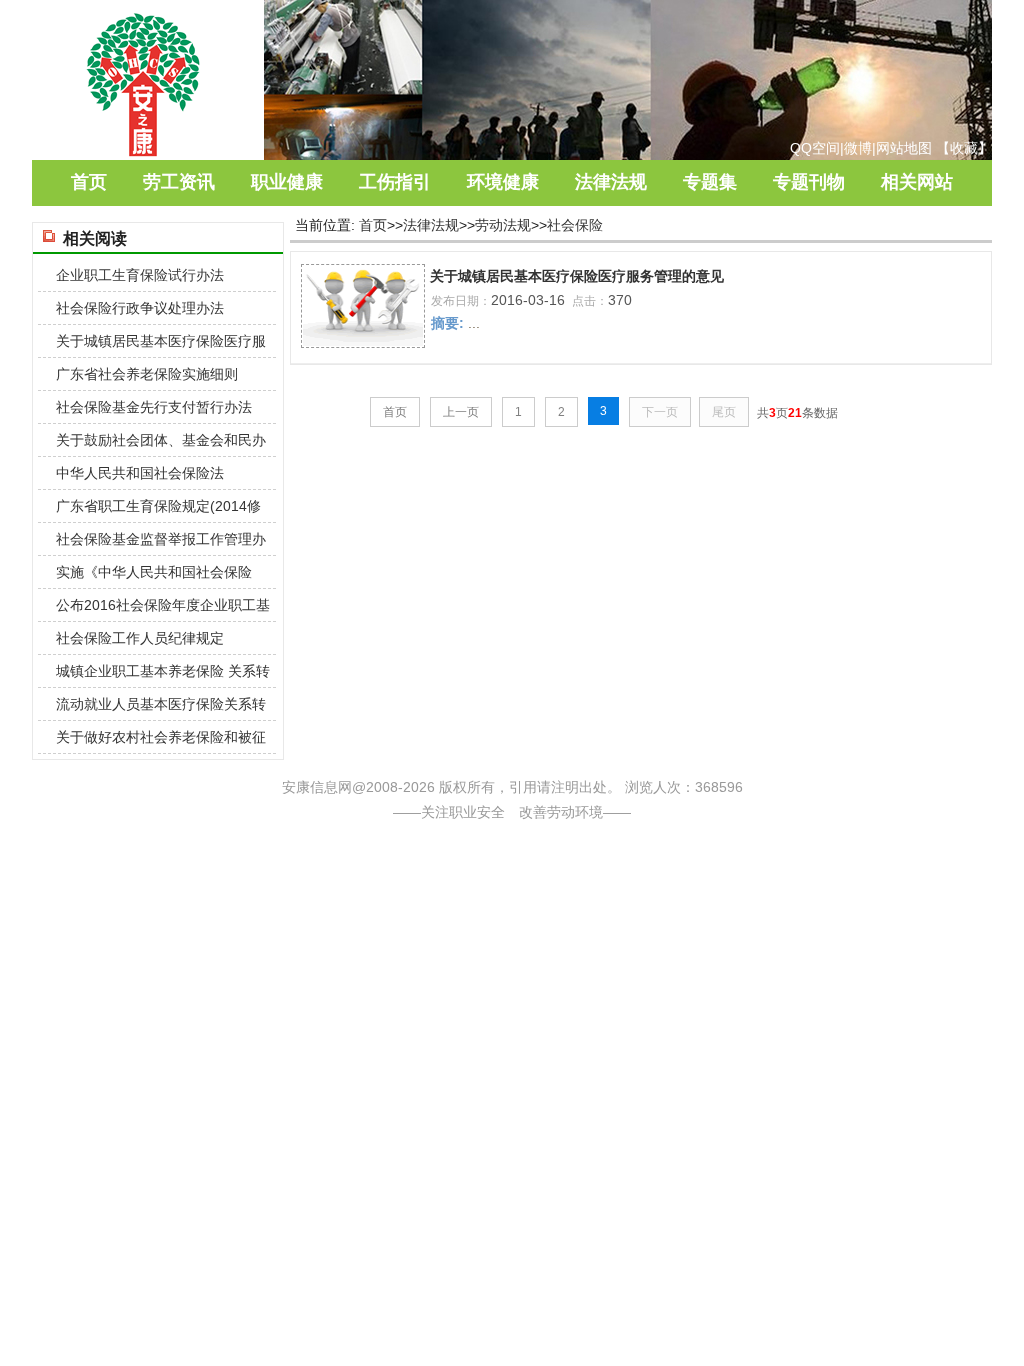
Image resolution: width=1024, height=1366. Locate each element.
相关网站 (917, 182)
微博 (858, 148)
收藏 (964, 148)
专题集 (710, 182)
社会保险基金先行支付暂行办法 (154, 407)
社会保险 (575, 225)
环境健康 (503, 182)
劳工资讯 (179, 182)
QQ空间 (815, 148)
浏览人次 (653, 787)
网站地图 (904, 148)
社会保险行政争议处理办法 (140, 308)
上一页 (461, 412)
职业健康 (287, 182)
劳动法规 (503, 225)
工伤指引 (395, 182)
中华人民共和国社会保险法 (140, 473)
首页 (89, 182)
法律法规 (611, 182)
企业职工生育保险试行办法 (140, 275)
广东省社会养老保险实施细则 (147, 374)
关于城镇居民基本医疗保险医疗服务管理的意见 (577, 276)
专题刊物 (809, 182)
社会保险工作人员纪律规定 (140, 638)
